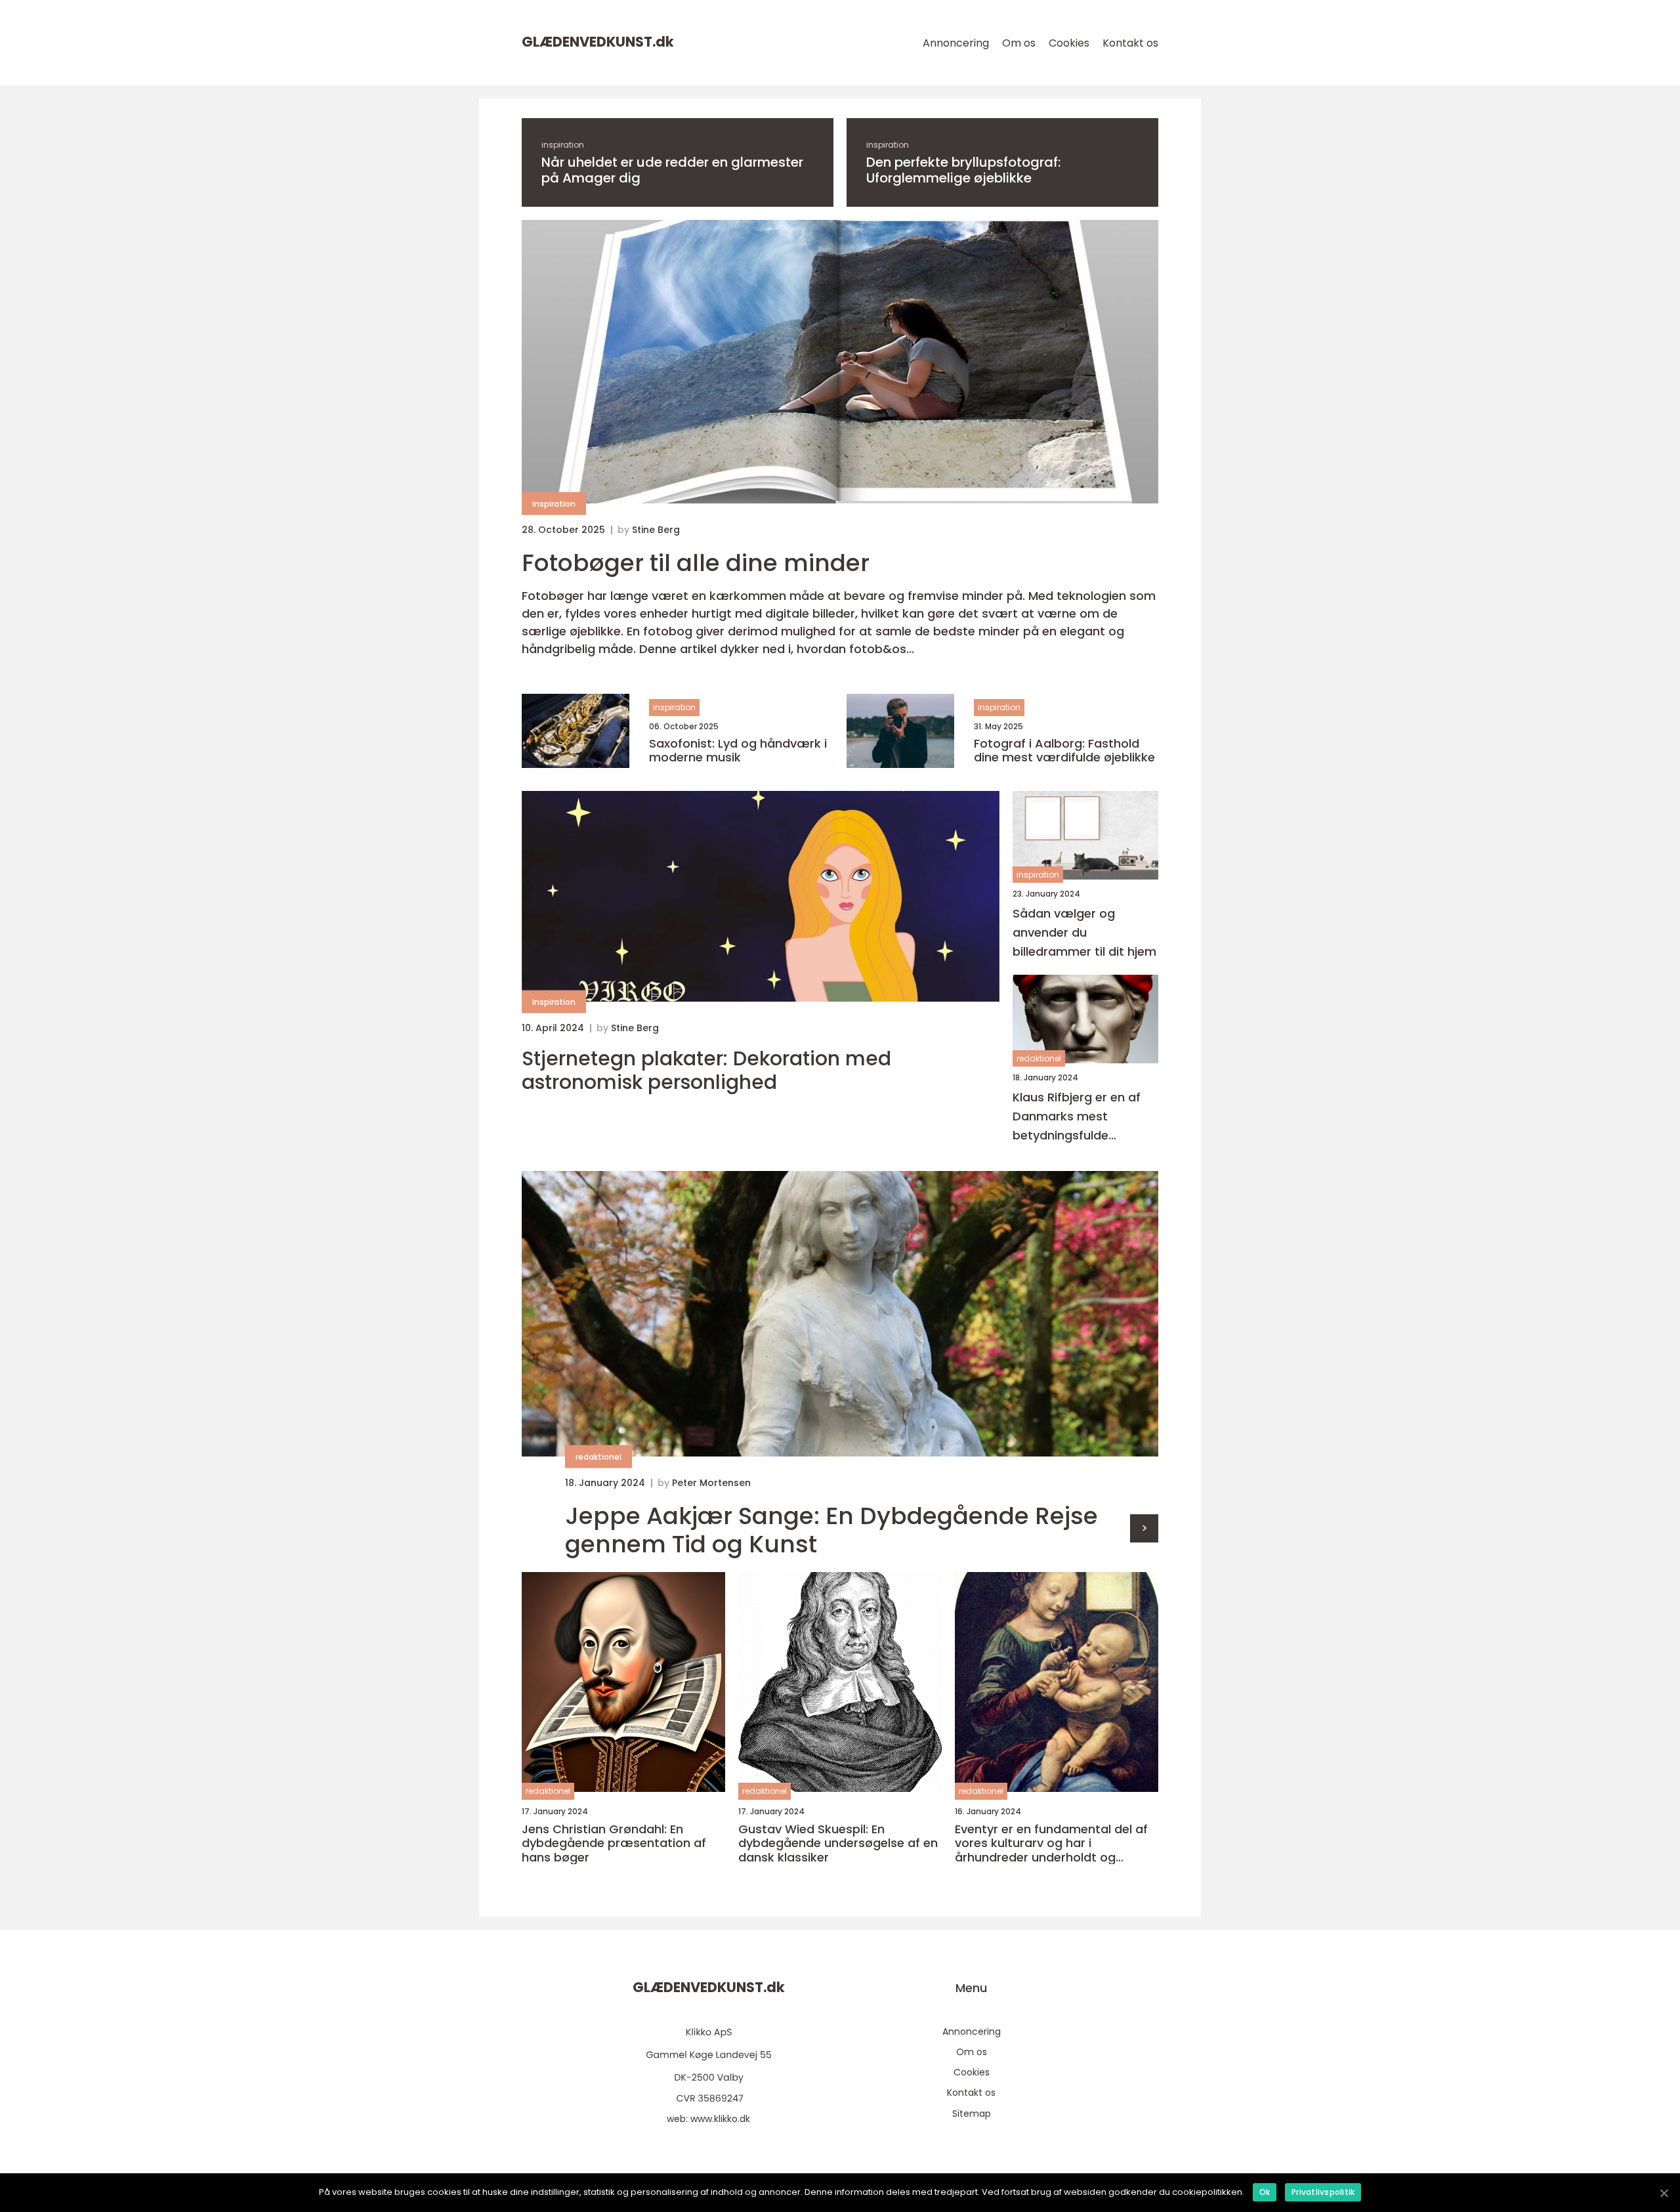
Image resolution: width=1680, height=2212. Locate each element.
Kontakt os (1130, 43)
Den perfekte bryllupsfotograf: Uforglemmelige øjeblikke (963, 170)
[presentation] (1144, 1528)
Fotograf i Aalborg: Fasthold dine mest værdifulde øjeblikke (1064, 751)
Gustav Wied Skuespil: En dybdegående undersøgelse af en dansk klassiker (838, 1843)
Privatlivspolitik (1323, 2192)
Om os (1019, 43)
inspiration (563, 145)
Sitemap (972, 2114)
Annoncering (956, 43)
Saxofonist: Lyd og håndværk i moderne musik (738, 751)
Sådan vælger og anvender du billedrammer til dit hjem (1084, 932)
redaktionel (1039, 1058)
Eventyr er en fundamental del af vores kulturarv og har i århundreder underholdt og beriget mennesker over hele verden (1051, 1843)
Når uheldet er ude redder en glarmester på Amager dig (672, 170)
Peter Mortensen (711, 1483)
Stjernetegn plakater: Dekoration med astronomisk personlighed (706, 1071)
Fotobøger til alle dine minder (696, 563)
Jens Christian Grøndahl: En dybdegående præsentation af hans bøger (614, 1843)
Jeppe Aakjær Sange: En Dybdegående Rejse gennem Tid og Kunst (831, 1530)
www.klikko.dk (720, 2119)
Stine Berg (656, 530)
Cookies (1069, 43)
